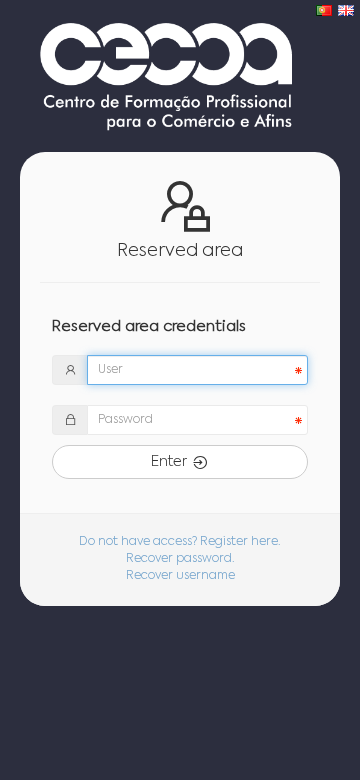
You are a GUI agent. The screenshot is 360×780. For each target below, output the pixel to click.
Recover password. (180, 559)
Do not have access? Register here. (180, 542)
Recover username (180, 576)
